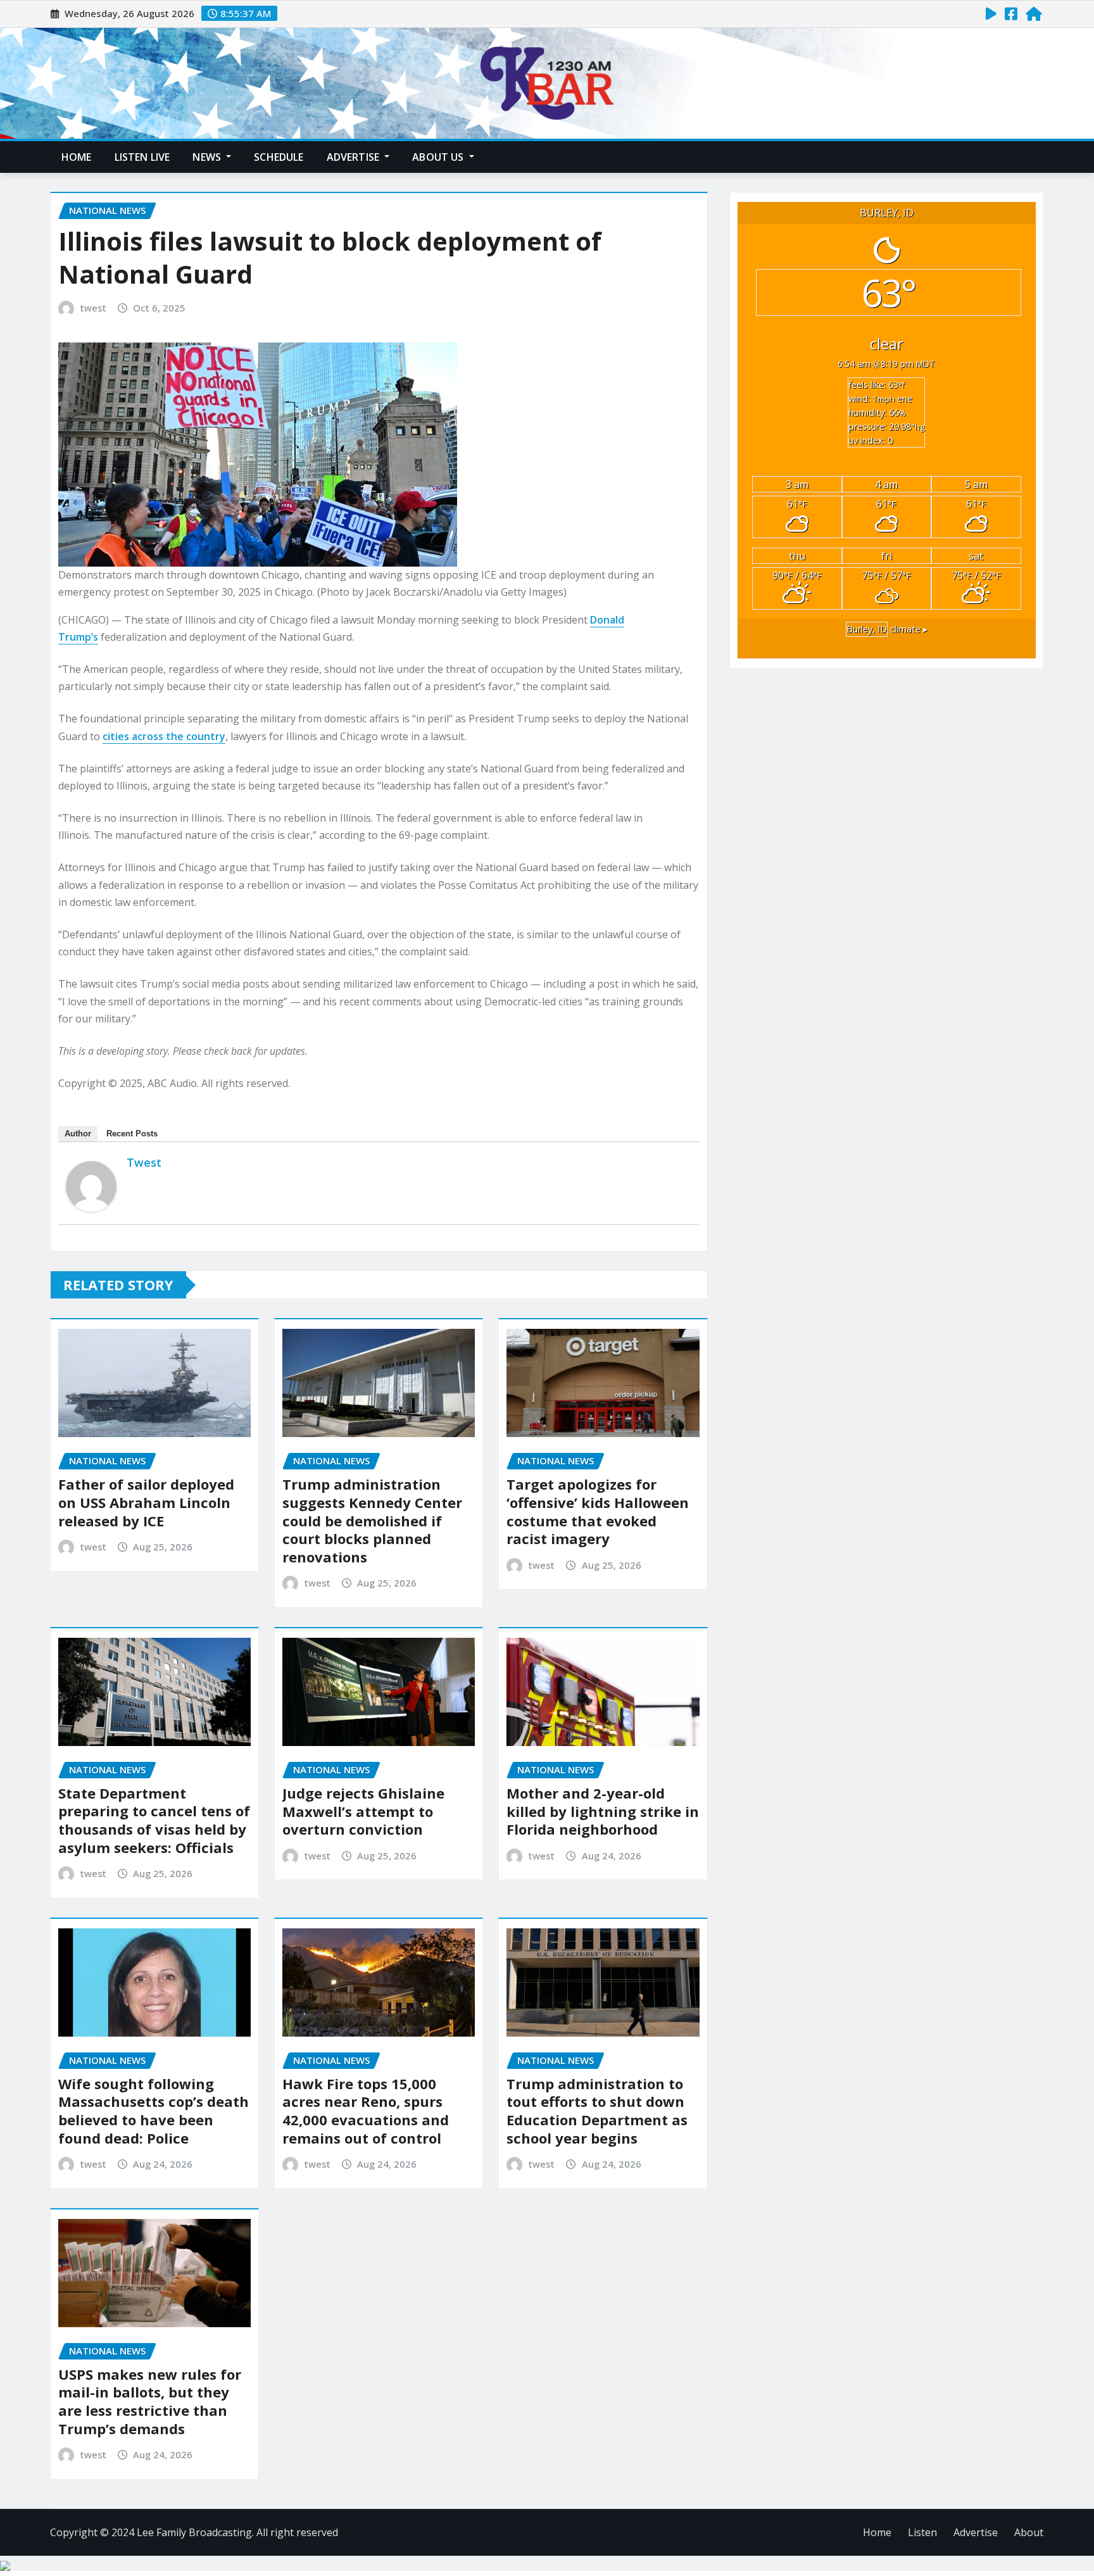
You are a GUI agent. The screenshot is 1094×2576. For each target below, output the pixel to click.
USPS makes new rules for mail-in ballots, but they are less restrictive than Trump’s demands (150, 2401)
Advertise (355, 157)
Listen (922, 2532)
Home (77, 157)
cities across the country (164, 736)
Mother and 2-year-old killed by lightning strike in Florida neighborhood (603, 1811)
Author (78, 1134)
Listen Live (142, 157)
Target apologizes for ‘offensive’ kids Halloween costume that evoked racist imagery (598, 1511)
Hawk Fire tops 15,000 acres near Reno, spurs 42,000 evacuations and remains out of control (366, 2111)
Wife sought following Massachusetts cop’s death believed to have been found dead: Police (154, 2111)
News (208, 157)
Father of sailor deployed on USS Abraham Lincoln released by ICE (146, 1502)
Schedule (279, 157)
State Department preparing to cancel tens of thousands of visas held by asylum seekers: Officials (154, 1820)
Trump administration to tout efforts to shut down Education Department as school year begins (597, 2111)
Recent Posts (132, 1134)
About (1029, 2532)
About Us (439, 157)
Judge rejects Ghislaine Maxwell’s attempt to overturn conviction (363, 1811)
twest (93, 308)
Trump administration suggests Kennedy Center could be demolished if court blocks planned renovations (372, 1520)
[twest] (91, 1186)
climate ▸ (887, 629)
